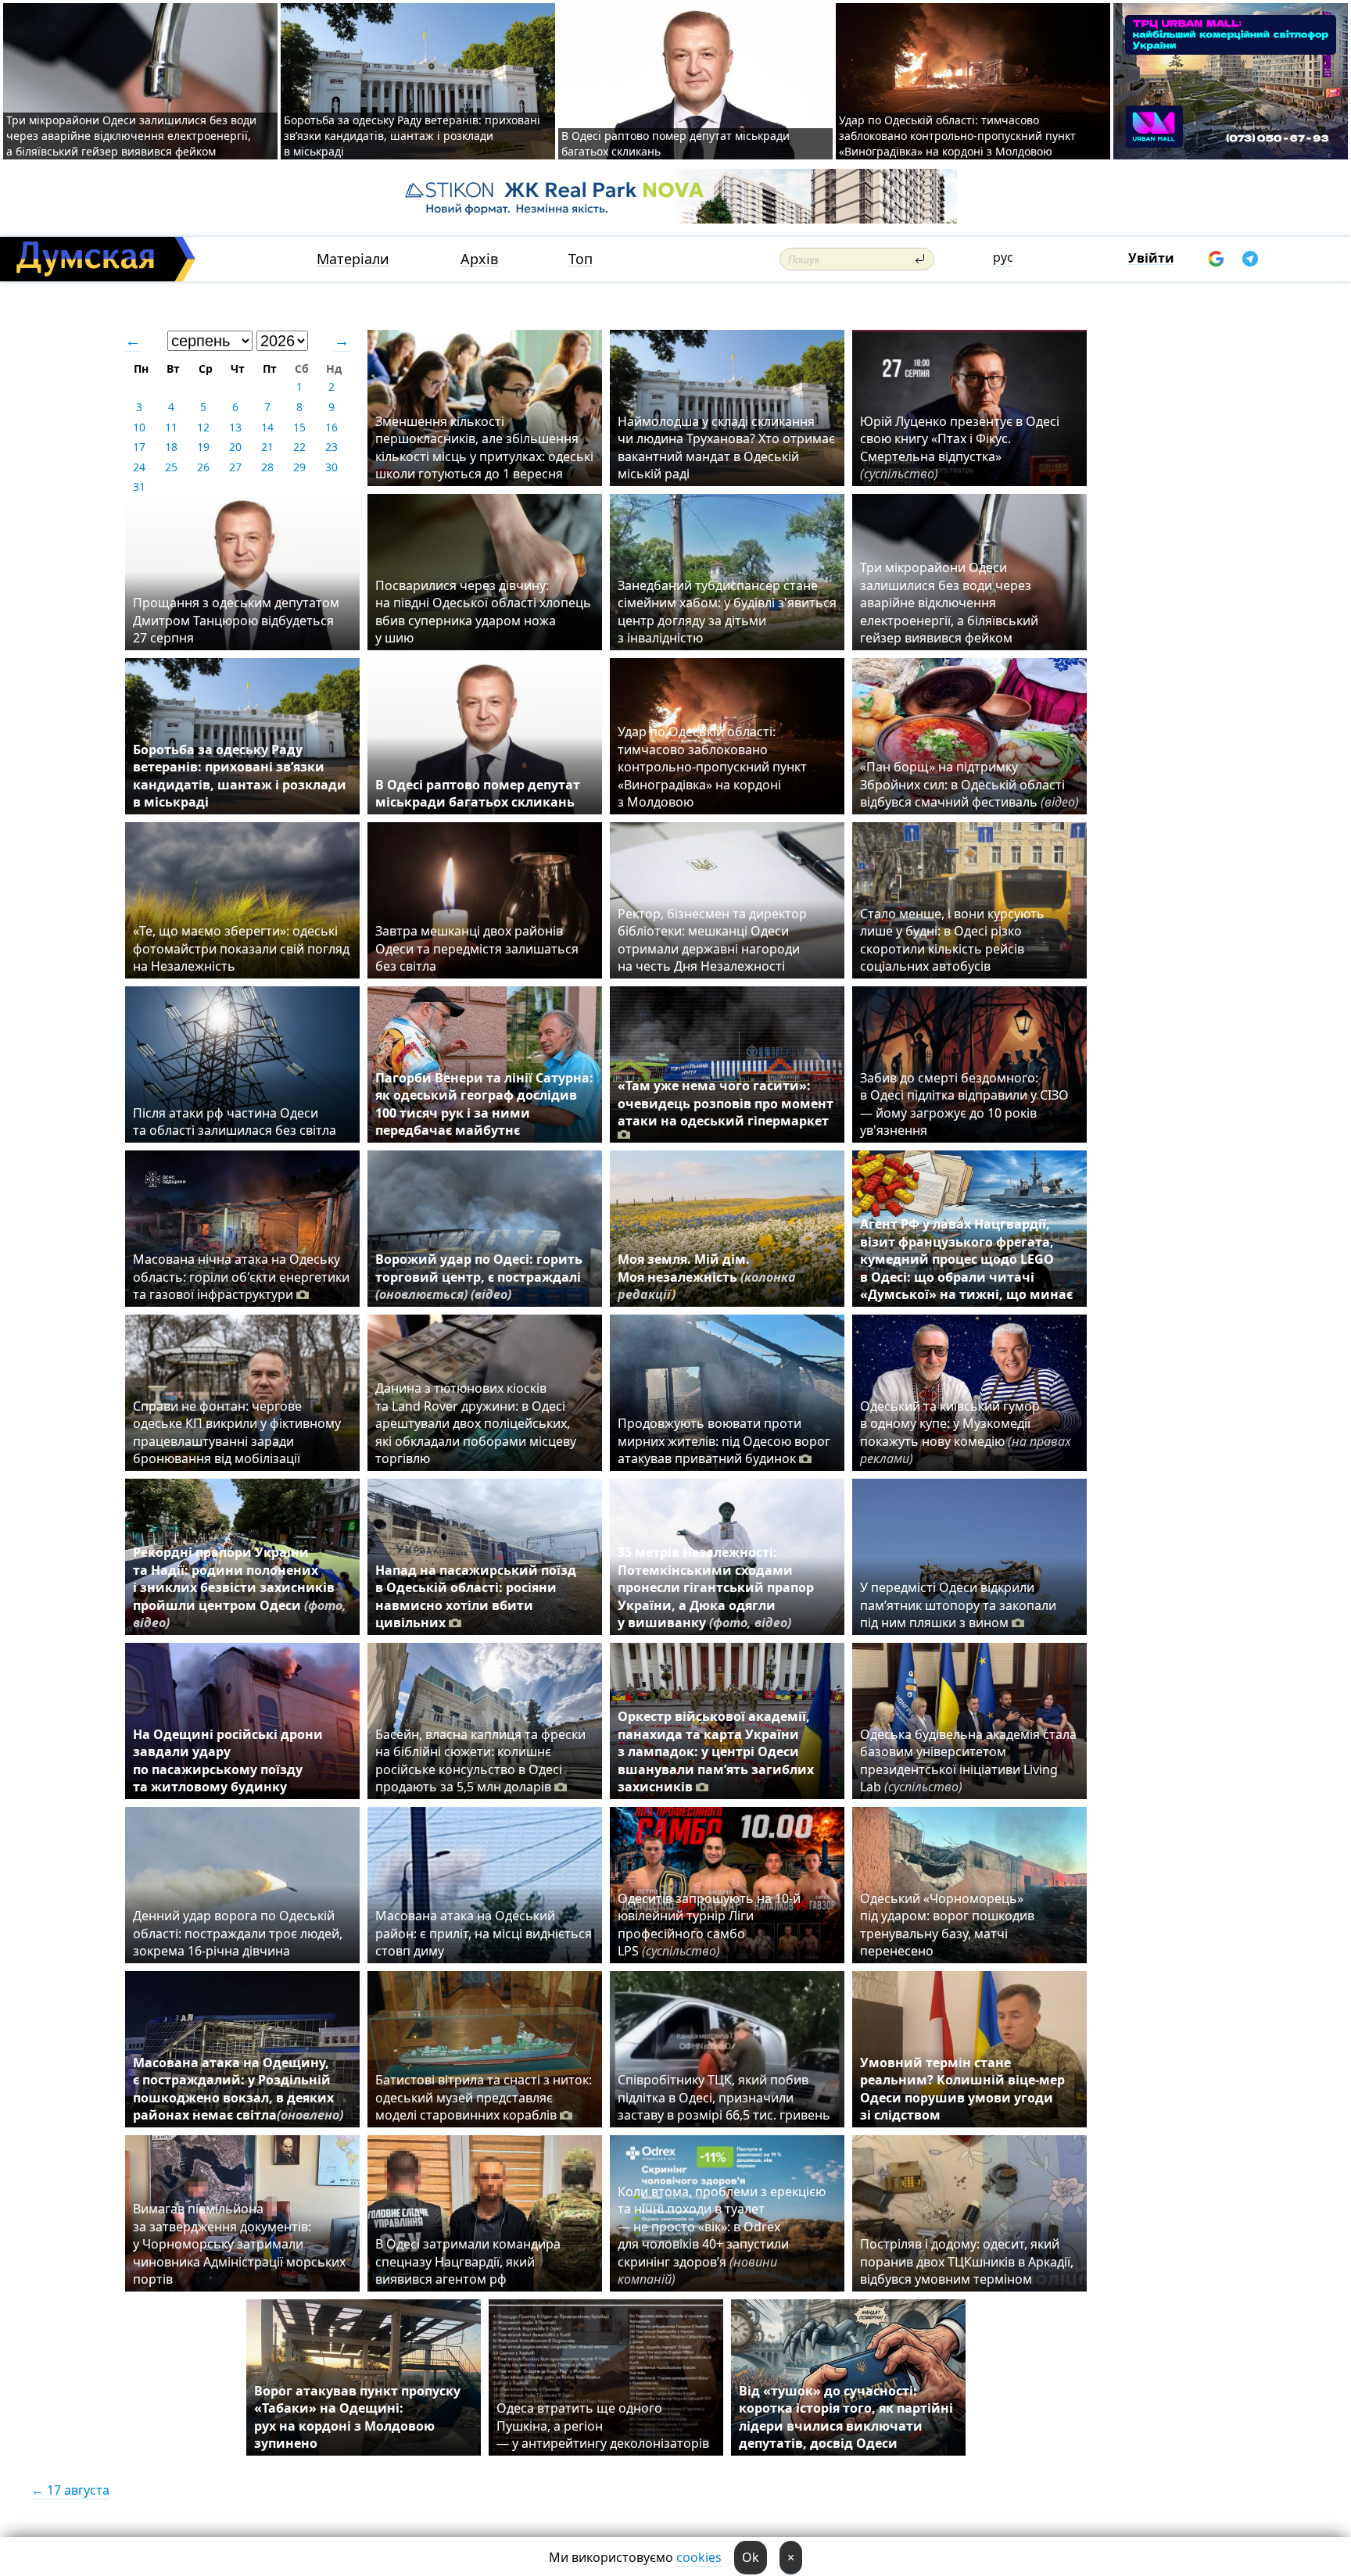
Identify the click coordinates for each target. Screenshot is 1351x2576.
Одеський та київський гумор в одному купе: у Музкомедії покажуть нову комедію (966, 1432)
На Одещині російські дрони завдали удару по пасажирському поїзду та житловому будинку (228, 1760)
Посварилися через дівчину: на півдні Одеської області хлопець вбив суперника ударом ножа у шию (483, 612)
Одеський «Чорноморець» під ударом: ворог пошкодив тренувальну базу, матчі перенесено (947, 1925)
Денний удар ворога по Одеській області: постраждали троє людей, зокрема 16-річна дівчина (238, 1933)
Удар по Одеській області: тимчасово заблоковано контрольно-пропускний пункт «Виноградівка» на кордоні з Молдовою (957, 136)
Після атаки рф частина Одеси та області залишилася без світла (235, 1122)
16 (331, 427)
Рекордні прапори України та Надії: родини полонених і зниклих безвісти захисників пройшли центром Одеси (240, 1587)
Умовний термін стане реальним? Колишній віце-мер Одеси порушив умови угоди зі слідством (962, 2089)
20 (235, 447)
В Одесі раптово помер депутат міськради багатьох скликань (478, 793)
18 (171, 447)
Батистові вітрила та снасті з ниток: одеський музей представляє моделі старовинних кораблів (484, 2097)
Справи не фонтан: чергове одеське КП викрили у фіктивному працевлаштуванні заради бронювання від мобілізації (237, 1432)
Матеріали (353, 259)
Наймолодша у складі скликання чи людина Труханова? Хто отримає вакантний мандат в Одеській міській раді (726, 447)
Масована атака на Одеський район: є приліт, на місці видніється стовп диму (484, 1933)
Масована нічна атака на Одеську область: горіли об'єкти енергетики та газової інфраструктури (241, 1277)
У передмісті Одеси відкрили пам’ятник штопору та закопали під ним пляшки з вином (958, 1605)
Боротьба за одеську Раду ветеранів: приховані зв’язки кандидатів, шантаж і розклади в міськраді (412, 136)
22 (299, 447)
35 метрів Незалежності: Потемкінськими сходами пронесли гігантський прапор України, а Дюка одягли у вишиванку (716, 1587)
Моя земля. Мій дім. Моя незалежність (707, 1277)
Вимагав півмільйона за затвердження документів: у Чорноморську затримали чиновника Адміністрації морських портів (239, 2244)
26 (203, 467)
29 (299, 467)
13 (235, 427)
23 (331, 447)
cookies (699, 2557)
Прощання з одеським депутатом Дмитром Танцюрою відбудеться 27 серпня (236, 620)
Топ (581, 259)
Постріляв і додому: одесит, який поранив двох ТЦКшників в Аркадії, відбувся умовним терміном (967, 2261)
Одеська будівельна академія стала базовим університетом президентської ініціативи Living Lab (968, 1760)
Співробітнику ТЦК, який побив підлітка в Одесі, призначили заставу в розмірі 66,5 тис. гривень (724, 2097)
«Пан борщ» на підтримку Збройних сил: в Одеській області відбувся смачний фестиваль (969, 784)
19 (203, 447)
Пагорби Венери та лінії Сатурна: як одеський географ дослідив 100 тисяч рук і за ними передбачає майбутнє (484, 1104)
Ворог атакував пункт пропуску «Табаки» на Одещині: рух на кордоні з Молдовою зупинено (357, 2417)
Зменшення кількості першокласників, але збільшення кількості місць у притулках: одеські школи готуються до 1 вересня (484, 447)
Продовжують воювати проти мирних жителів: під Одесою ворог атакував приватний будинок (724, 1441)
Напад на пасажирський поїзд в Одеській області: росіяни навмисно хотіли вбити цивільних (476, 1596)
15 (299, 427)
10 (139, 427)
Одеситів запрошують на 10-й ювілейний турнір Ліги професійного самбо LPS (709, 1925)
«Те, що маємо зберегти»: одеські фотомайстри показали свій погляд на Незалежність (241, 948)
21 (267, 447)
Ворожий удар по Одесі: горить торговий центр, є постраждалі (479, 1277)
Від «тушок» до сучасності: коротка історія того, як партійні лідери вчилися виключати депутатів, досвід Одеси (846, 2417)
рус (1003, 257)
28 (267, 467)
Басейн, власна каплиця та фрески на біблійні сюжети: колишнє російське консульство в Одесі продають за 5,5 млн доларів (480, 1760)
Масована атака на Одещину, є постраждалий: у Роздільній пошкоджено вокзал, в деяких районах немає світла (238, 2089)
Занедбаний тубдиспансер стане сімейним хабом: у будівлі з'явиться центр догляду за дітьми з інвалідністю (727, 612)
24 (139, 467)
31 (139, 487)
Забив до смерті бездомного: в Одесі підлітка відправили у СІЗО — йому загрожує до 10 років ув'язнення (964, 1104)
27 (235, 467)
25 (171, 467)
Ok (751, 2557)
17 (139, 447)
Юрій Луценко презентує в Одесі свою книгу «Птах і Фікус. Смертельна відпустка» (960, 447)
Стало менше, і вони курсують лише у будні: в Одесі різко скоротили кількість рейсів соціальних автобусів (952, 940)
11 (171, 427)
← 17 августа (70, 2490)
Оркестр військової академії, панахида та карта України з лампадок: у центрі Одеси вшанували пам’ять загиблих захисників (716, 1751)
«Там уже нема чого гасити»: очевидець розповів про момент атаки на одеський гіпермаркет (726, 1103)
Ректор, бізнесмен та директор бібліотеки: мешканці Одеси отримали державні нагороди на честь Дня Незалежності (712, 940)
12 (203, 427)
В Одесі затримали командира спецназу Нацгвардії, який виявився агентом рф (468, 2261)
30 (331, 467)
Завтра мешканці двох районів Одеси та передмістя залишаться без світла (477, 948)
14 (267, 427)
